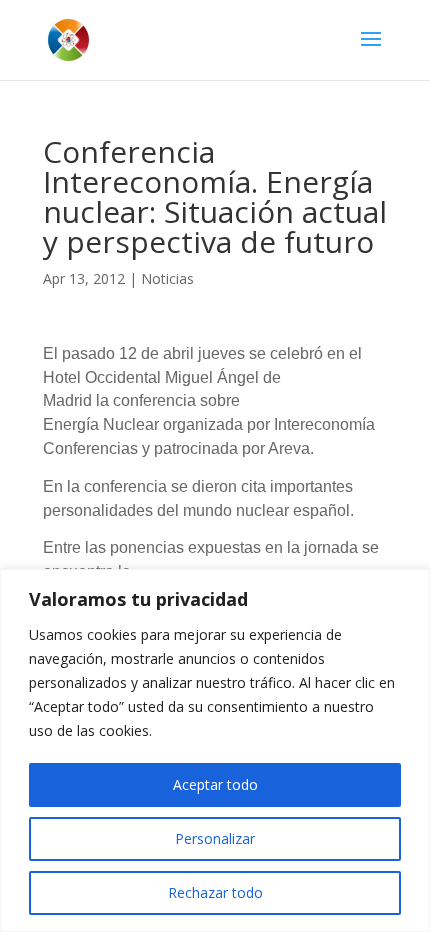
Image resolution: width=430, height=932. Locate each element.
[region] (215, 750)
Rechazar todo (215, 892)
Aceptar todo (215, 784)
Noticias (167, 278)
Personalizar (215, 838)
